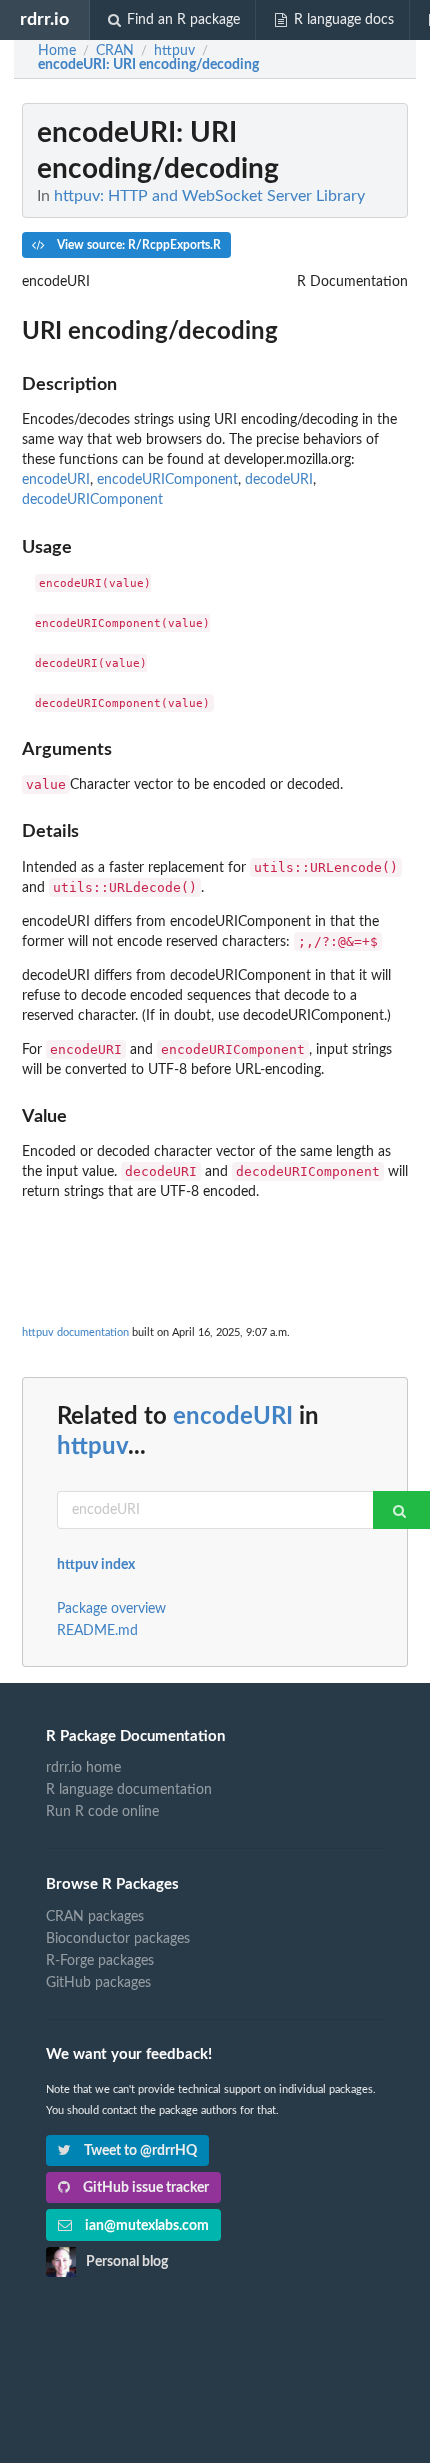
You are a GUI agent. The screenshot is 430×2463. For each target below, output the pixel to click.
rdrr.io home (83, 1768)
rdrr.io (44, 19)
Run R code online (102, 1812)
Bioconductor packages (118, 1939)
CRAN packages (95, 1917)
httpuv (92, 1447)
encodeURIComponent (167, 480)
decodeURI (279, 480)
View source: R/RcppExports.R (137, 245)
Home (57, 51)
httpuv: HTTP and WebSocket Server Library (209, 196)
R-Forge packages (100, 1961)
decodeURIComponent (92, 500)
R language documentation (129, 1790)
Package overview (111, 1609)
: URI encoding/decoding (148, 65)
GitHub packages (98, 1983)
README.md (97, 1631)
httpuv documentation (75, 1332)
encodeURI (56, 480)
